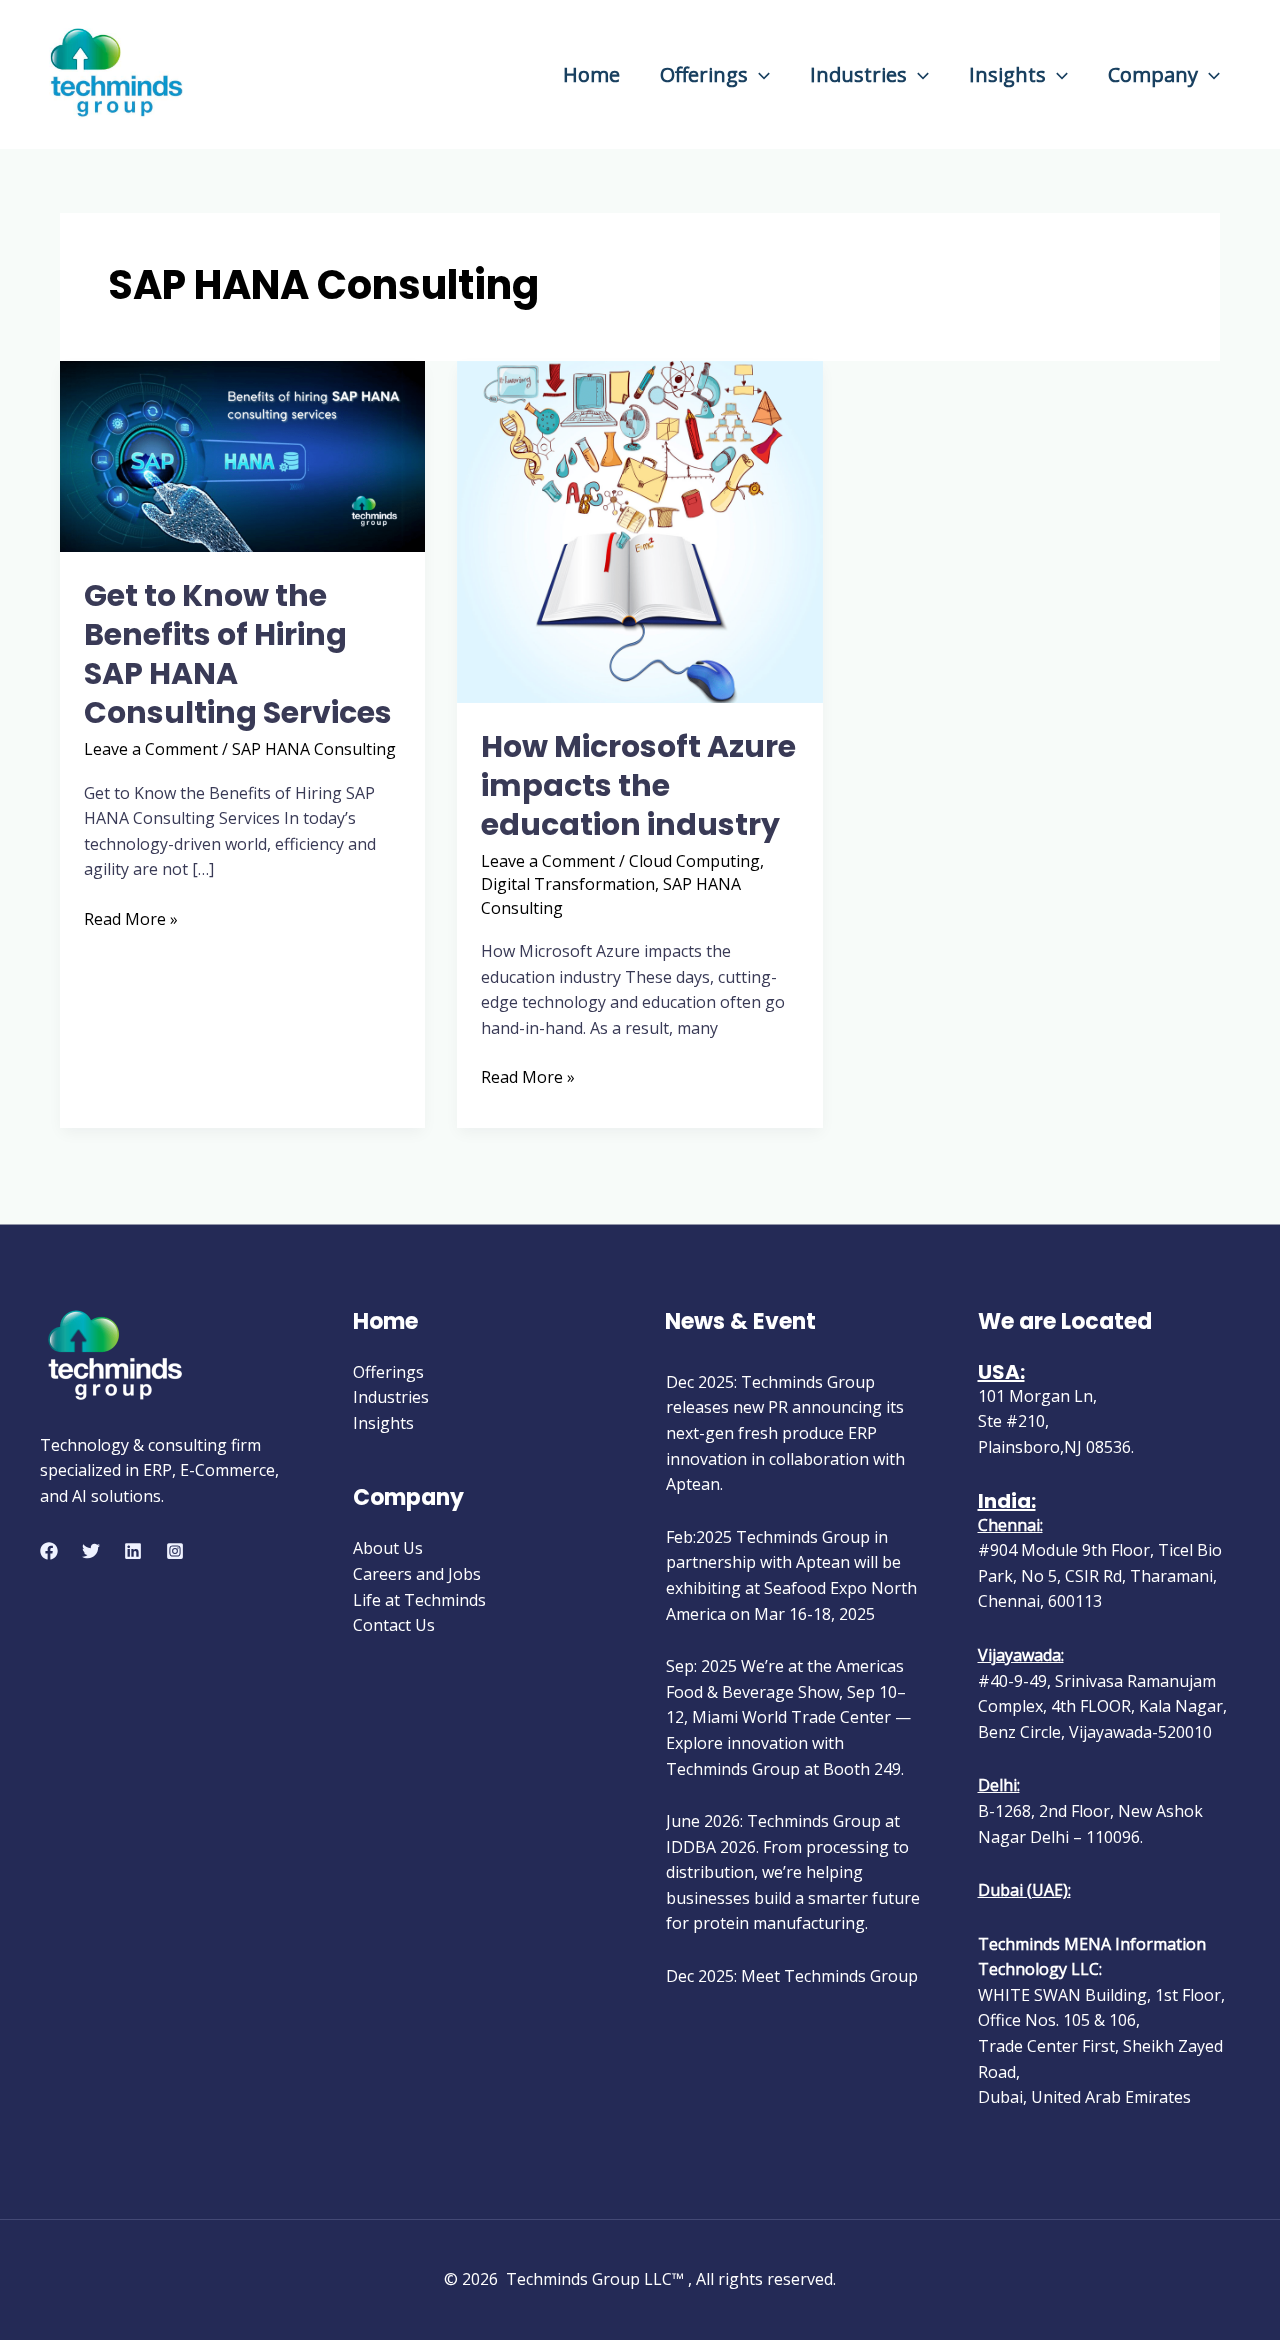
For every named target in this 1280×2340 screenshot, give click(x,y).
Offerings (704, 74)
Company (1153, 74)
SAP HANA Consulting (314, 749)
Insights (1007, 74)
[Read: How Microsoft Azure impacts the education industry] (639, 530)
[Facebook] (49, 1551)
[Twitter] (91, 1551)
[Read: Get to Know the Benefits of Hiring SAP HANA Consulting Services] (242, 455)
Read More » (131, 918)
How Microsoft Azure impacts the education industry (638, 785)
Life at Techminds (419, 1600)
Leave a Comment (151, 749)
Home (591, 74)
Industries (858, 74)
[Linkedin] (133, 1551)
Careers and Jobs (417, 1574)
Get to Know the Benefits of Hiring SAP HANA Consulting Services (238, 654)
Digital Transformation (568, 884)
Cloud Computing (694, 861)
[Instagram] (175, 1551)
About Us (388, 1548)
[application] (759, 74)
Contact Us (394, 1625)
